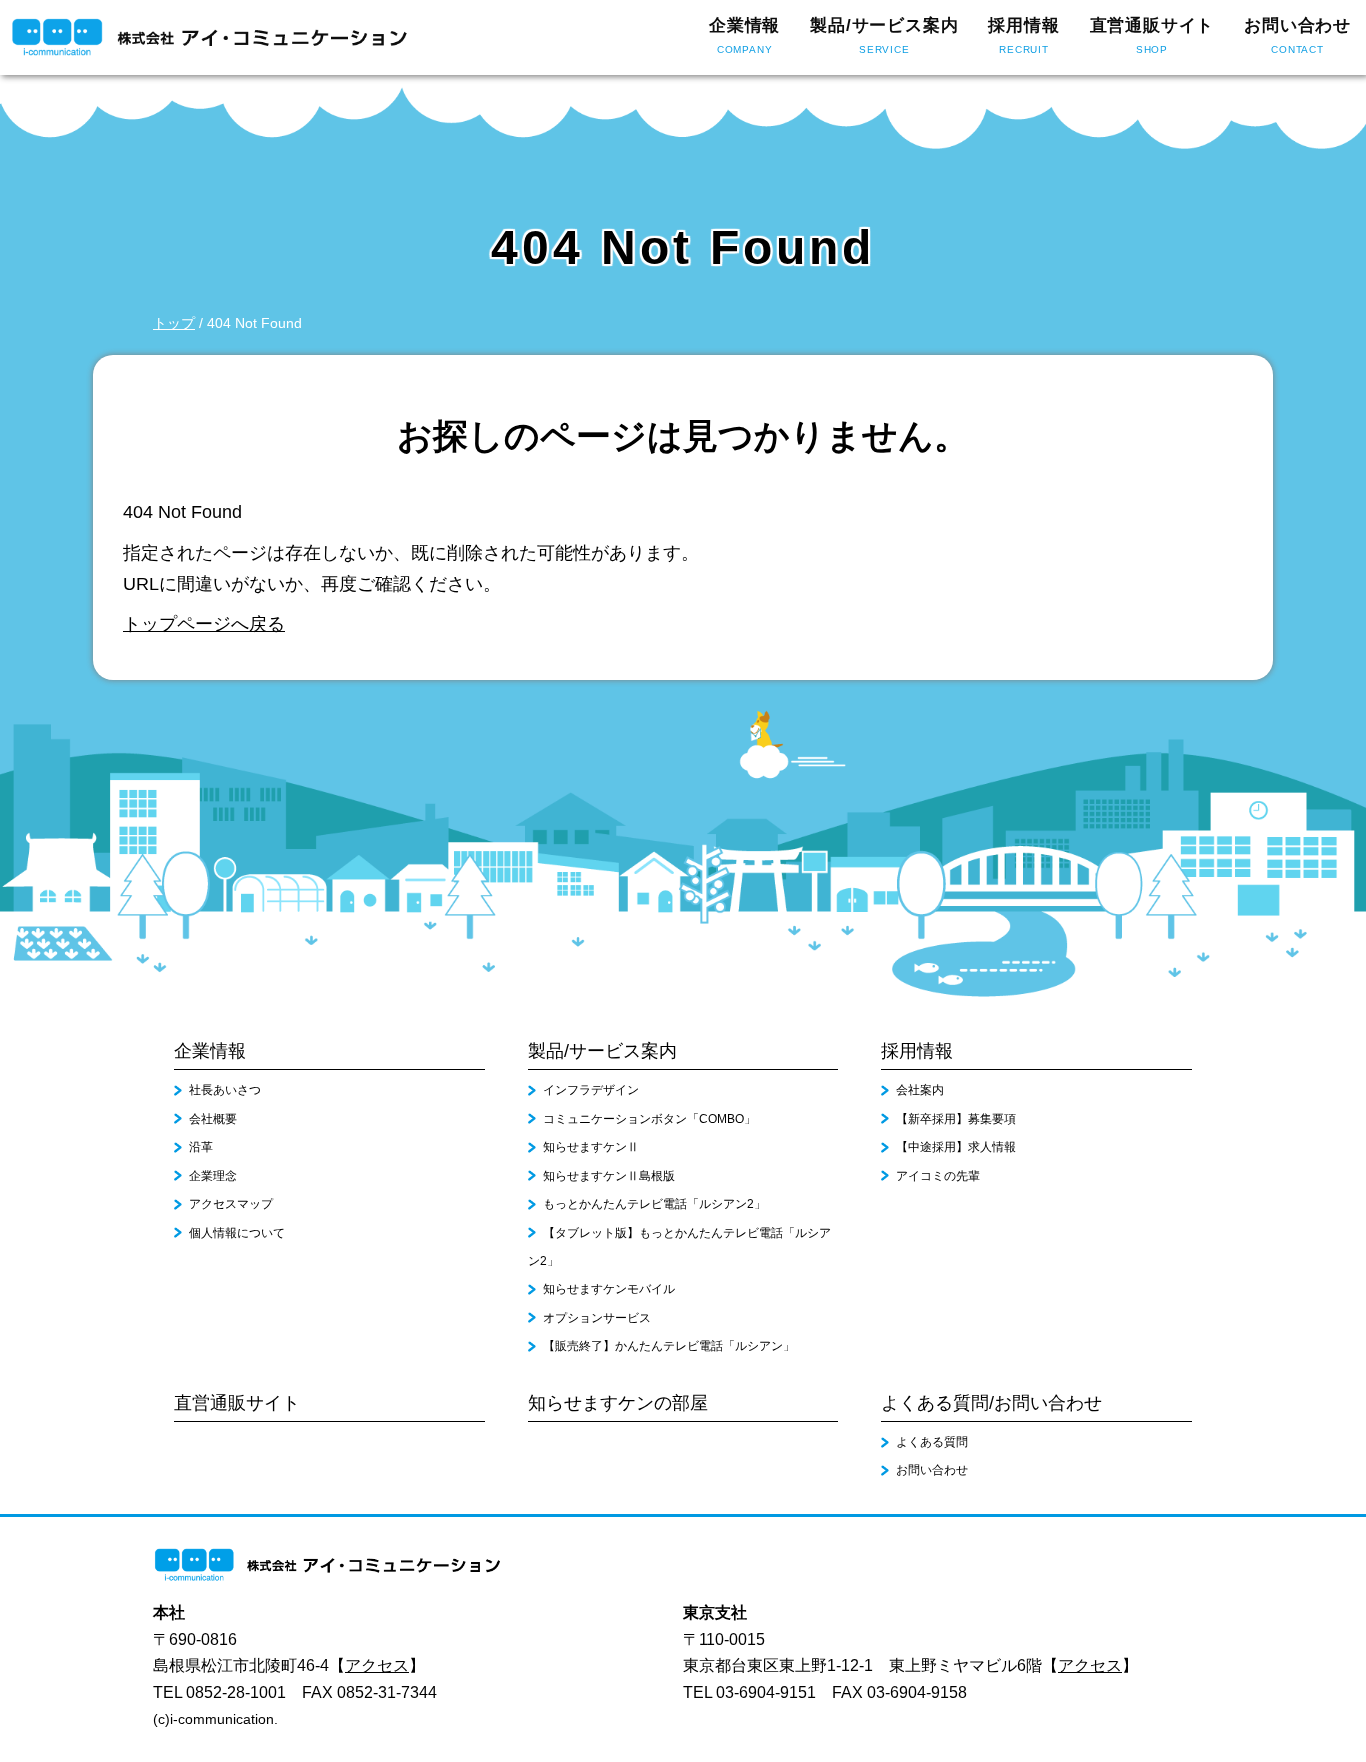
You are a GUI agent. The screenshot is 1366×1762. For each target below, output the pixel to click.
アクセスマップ (231, 1204)
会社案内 (920, 1090)
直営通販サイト (1152, 35)
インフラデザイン (591, 1090)
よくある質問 (932, 1442)
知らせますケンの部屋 (618, 1403)
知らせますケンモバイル (609, 1289)
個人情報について (237, 1233)
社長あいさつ (225, 1090)
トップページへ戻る (204, 624)
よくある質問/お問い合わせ (991, 1403)
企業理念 (213, 1176)
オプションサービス (597, 1318)
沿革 (201, 1147)
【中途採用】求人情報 (956, 1147)
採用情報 (1023, 35)
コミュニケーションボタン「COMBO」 (649, 1119)
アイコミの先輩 (938, 1176)
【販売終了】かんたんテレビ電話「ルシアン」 (669, 1346)
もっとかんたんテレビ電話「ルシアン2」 (654, 1204)
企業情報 (744, 35)
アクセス (377, 1665)
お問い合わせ (1297, 35)
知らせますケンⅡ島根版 (609, 1176)
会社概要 (213, 1119)
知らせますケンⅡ (591, 1147)
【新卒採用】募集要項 (956, 1119)
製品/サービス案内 (884, 35)
